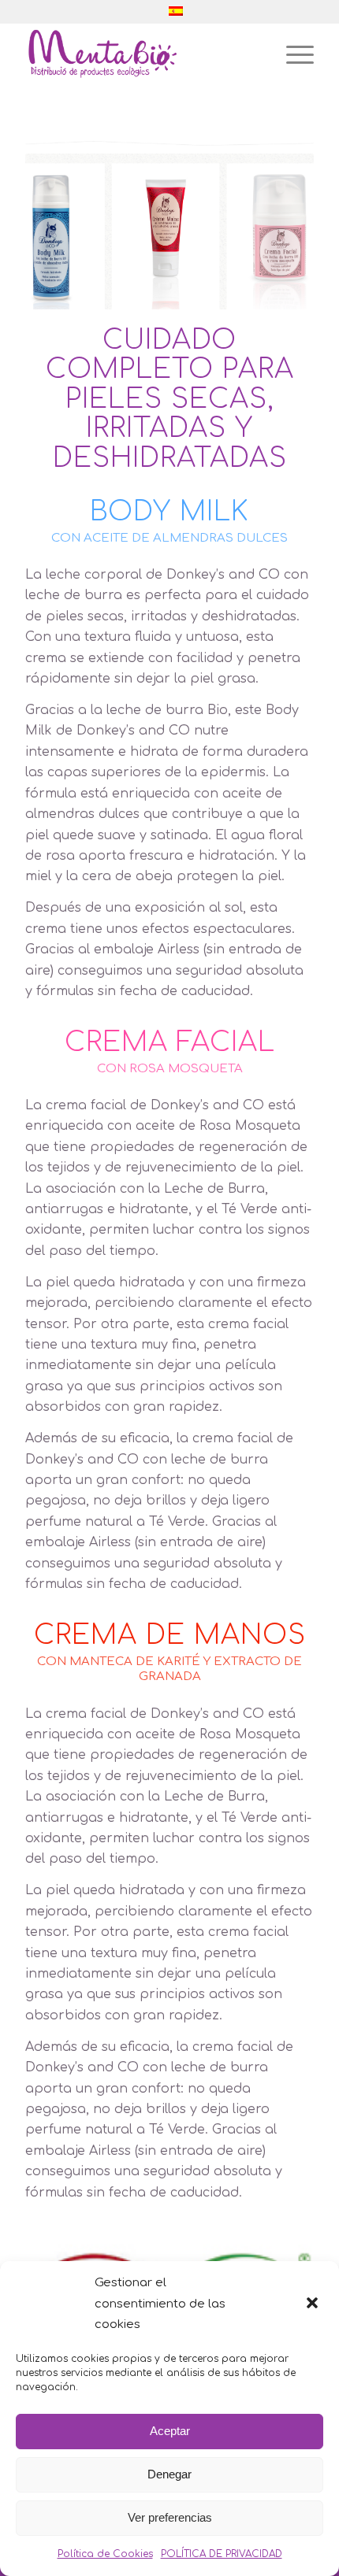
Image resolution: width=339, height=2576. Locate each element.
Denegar (169, 2474)
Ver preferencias (170, 2517)
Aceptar (170, 2431)
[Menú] (292, 54)
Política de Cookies (105, 2554)
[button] (314, 2304)
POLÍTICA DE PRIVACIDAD (222, 2554)
